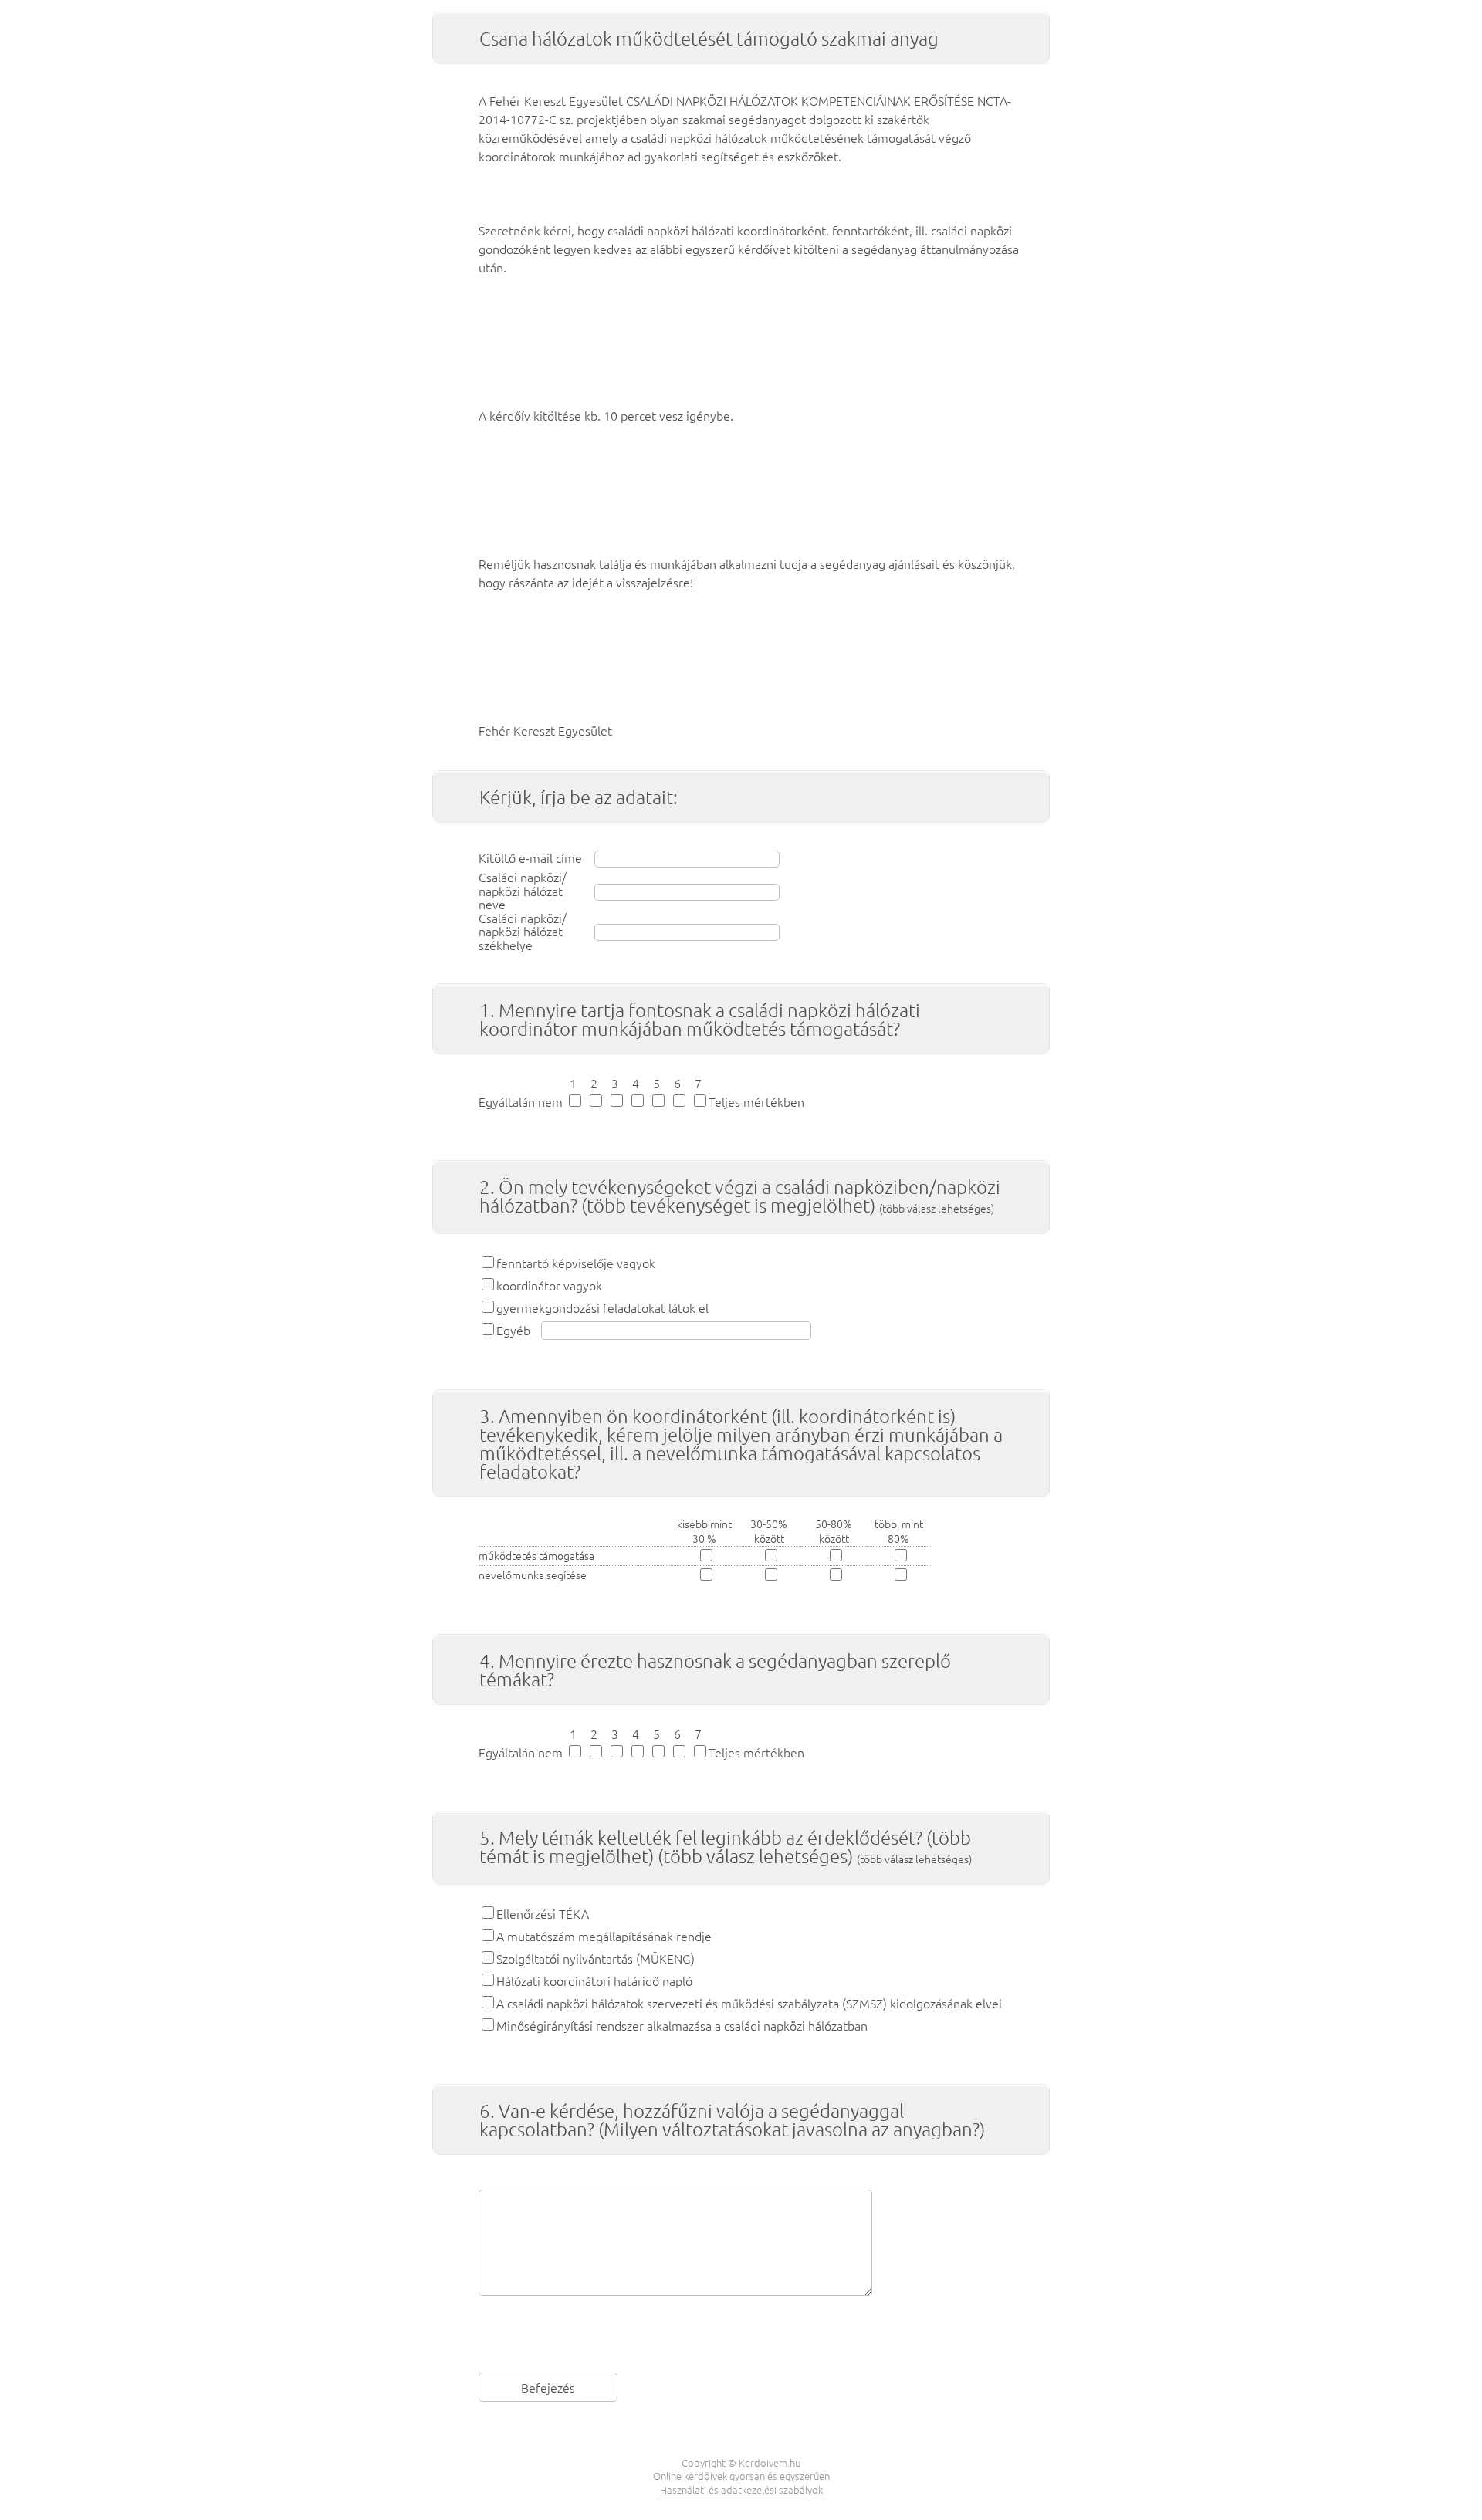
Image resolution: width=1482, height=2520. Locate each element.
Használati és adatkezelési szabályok (741, 2490)
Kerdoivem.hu (770, 2462)
